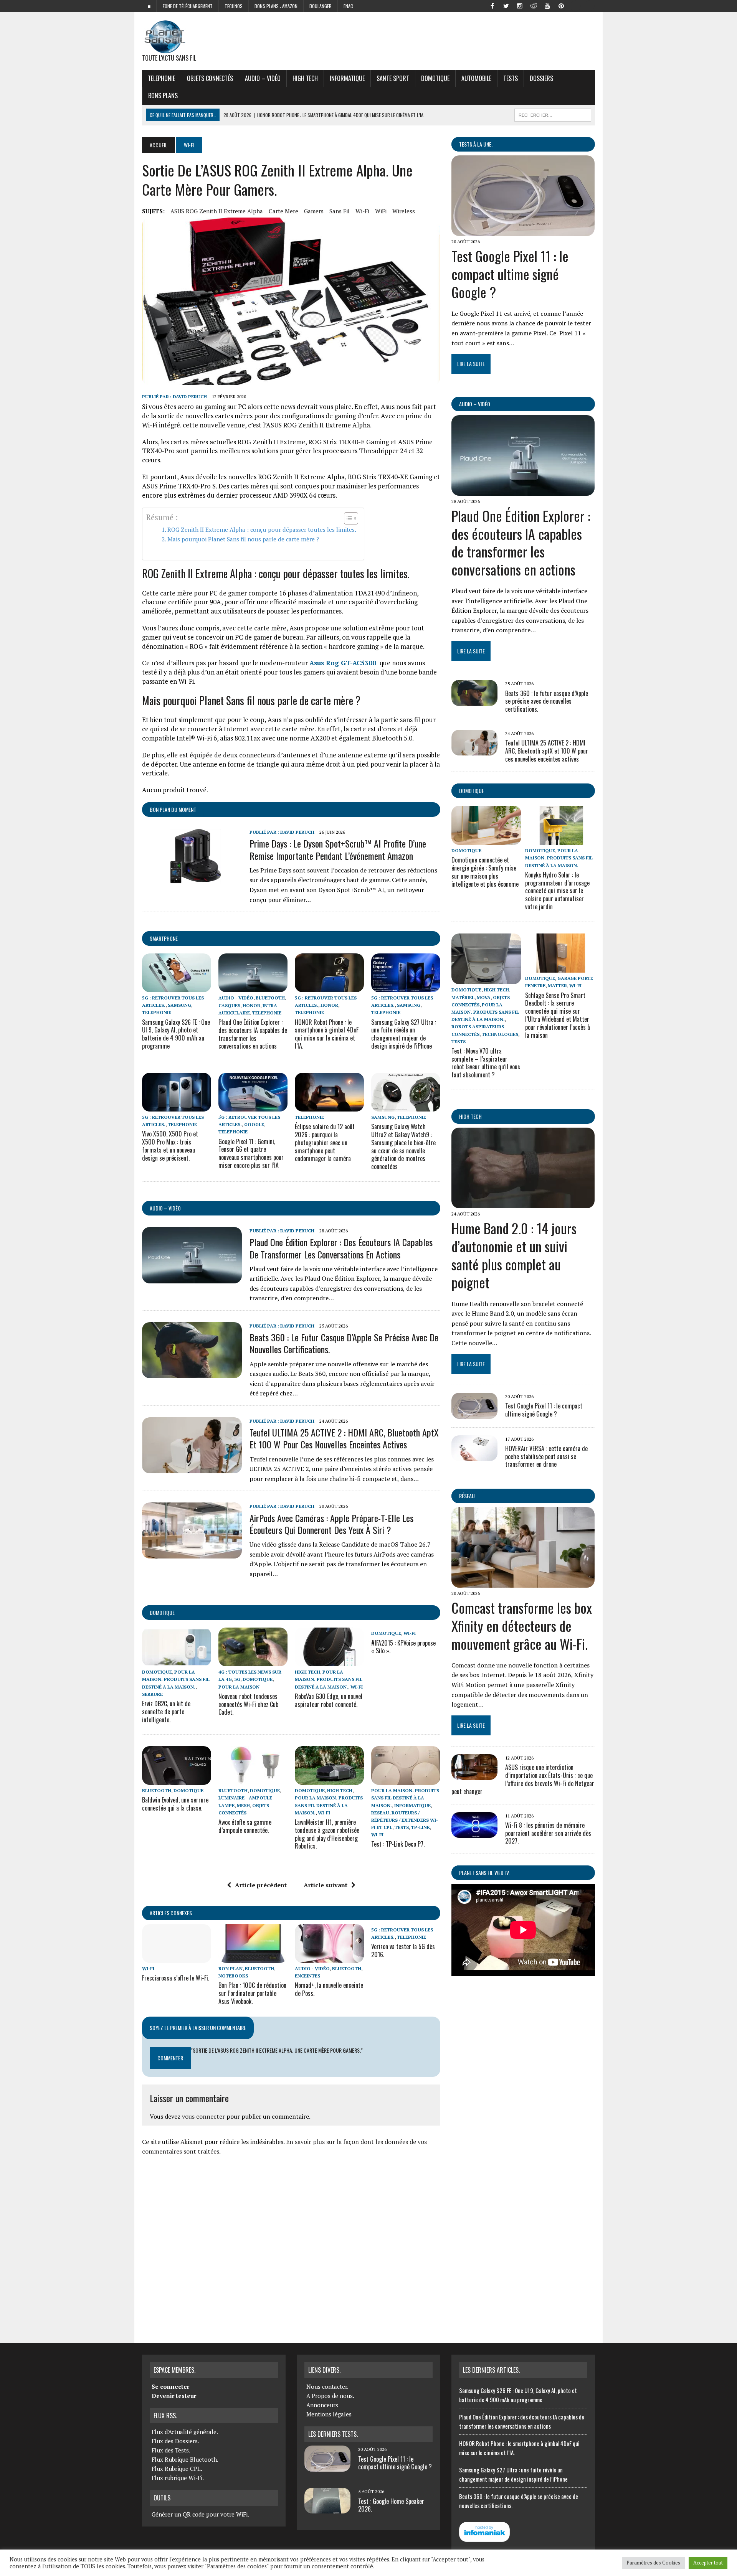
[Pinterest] (561, 5)
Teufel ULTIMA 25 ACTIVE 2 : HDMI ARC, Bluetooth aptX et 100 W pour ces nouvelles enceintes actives (344, 1438)
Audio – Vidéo (263, 78)
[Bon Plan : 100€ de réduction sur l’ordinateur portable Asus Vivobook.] (253, 1958)
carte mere (283, 211)
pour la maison (239, 1687)
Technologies (500, 1034)
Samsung (179, 1005)
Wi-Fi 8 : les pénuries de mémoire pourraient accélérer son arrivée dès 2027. (548, 1833)
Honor (251, 1005)
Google (254, 1124)
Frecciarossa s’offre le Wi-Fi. (176, 1978)
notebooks (233, 1976)
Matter (557, 985)
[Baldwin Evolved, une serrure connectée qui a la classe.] (177, 1780)
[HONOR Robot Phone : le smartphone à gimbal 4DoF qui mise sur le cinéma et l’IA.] (329, 987)
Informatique (347, 78)
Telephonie (161, 78)
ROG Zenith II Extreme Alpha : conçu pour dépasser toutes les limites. (262, 529)
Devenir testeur (174, 2396)
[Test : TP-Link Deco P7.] (406, 1780)
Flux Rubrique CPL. (177, 2469)
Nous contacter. (327, 2386)
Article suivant (326, 1885)
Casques (229, 1005)
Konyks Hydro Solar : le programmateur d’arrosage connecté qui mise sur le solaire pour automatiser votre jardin (557, 891)
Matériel (463, 997)
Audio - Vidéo (236, 998)
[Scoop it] (589, 5)
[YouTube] (547, 5)
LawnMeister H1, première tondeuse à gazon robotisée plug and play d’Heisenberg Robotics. (327, 1834)
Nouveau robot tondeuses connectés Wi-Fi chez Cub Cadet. (248, 1704)
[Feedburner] (575, 5)
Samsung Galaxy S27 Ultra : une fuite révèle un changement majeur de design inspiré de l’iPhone (404, 1034)
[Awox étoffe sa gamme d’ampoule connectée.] (253, 1780)
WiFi (381, 211)
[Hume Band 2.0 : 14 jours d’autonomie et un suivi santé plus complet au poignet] (523, 1203)
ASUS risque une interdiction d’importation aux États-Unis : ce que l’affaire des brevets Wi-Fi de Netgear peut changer (523, 1779)
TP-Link (421, 1827)
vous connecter (203, 2116)
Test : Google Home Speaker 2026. (391, 2505)
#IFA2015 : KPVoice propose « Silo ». (403, 1647)
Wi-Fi (362, 211)
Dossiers (541, 78)
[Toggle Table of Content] (347, 518)
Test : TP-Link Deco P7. (398, 1844)
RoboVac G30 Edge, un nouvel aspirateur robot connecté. (329, 1700)
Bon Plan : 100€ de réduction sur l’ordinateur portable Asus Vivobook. (252, 1993)
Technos (234, 6)
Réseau (467, 1496)
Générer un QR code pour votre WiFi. (200, 2514)
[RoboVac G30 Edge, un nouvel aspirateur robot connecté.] (329, 1661)
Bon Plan (231, 1968)
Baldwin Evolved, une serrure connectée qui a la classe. (175, 1804)
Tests (511, 78)
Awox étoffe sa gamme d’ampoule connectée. (245, 1826)
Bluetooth (270, 998)
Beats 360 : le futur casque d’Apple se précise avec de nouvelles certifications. (344, 1343)
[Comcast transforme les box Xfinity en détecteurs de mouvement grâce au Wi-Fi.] (523, 1583)
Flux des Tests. (171, 2450)
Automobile (476, 78)
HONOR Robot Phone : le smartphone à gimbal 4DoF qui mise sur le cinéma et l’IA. (327, 1034)
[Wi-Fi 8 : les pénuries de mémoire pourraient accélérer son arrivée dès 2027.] (474, 1832)
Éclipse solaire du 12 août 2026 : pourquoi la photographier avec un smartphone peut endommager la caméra (325, 1142)
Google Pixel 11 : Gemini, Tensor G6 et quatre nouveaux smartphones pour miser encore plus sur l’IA (251, 1153)
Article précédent (261, 1885)
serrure (152, 1694)
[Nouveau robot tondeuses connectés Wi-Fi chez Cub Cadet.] (253, 1661)
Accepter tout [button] (708, 2563)
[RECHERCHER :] (553, 114)
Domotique (435, 78)
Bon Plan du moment (173, 809)
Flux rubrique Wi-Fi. (178, 2478)
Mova (484, 997)
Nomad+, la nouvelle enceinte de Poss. (329, 1989)
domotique (162, 1612)
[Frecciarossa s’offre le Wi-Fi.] (177, 1958)
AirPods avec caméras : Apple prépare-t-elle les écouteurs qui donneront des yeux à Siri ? (331, 1524)
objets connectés (210, 78)
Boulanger (321, 6)
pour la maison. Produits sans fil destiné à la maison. (176, 1679)
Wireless (404, 211)
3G (237, 1679)
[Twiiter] (506, 5)
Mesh (243, 1805)
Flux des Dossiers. (175, 2441)
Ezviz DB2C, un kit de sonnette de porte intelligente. (166, 1712)
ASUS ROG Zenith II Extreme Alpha (217, 211)
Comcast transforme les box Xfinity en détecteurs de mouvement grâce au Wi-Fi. (522, 1625)
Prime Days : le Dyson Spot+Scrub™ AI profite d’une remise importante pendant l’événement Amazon (338, 849)
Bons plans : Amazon (276, 6)
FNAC (348, 6)
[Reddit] (534, 5)
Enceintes (307, 1976)
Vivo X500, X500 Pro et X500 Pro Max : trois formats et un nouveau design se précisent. (170, 1146)
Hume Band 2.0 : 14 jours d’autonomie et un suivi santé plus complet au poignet (514, 1255)
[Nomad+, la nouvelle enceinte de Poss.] (329, 1958)
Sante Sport (393, 78)
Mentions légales (329, 2414)
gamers (314, 211)
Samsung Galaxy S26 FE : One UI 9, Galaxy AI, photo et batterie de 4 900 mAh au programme (176, 1034)
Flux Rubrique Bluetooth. (185, 2459)
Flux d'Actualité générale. (185, 2432)
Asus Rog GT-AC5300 (344, 663)
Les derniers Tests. (333, 2434)
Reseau (380, 1813)
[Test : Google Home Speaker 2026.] (327, 2509)
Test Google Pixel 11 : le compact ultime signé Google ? (510, 274)
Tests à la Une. (476, 144)
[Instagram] (520, 5)
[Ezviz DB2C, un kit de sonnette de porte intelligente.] (177, 1661)
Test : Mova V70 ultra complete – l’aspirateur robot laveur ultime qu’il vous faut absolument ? (486, 1063)
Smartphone (164, 938)
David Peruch (190, 397)
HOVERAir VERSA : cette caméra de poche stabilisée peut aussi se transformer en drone (546, 1456)
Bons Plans (163, 96)
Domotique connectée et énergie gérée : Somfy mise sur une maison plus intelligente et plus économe (485, 872)
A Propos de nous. (330, 2396)
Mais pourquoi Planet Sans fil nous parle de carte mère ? (243, 539)
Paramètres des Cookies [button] (653, 2563)
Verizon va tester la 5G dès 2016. (403, 1950)
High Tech (305, 78)
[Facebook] (492, 5)
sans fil (340, 211)
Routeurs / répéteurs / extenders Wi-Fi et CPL (405, 1820)
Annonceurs (322, 2405)
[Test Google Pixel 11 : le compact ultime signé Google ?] (523, 231)
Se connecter (170, 2386)
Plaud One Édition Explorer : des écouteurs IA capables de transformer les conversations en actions (253, 1034)
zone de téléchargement (188, 6)
